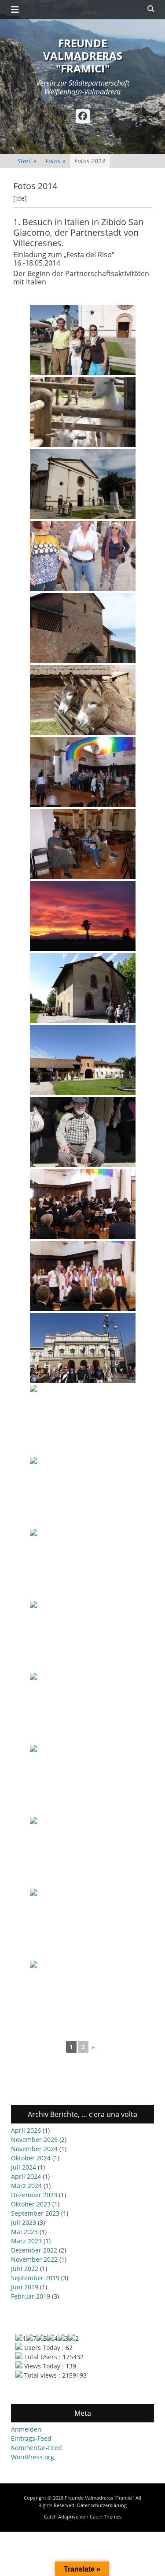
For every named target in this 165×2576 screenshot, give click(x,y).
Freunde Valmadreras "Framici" (83, 56)
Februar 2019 (31, 2296)
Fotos (55, 161)
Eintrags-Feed (31, 2438)
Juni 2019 (25, 2287)
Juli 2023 (24, 2222)
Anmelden (26, 2429)
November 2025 (34, 2139)
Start (27, 161)
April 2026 (26, 2130)
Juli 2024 (24, 2167)
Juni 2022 (25, 2269)
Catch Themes (106, 2517)
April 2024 (26, 2176)
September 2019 (35, 2278)
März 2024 (26, 2186)
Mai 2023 (24, 2232)
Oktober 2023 (31, 2204)
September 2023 (35, 2213)
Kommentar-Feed (37, 2448)
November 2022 (34, 2259)
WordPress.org (33, 2457)
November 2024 (34, 2149)
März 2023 (26, 2241)
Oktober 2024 (31, 2158)
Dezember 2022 (34, 2250)
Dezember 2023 (34, 2195)
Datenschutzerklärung (102, 2505)
